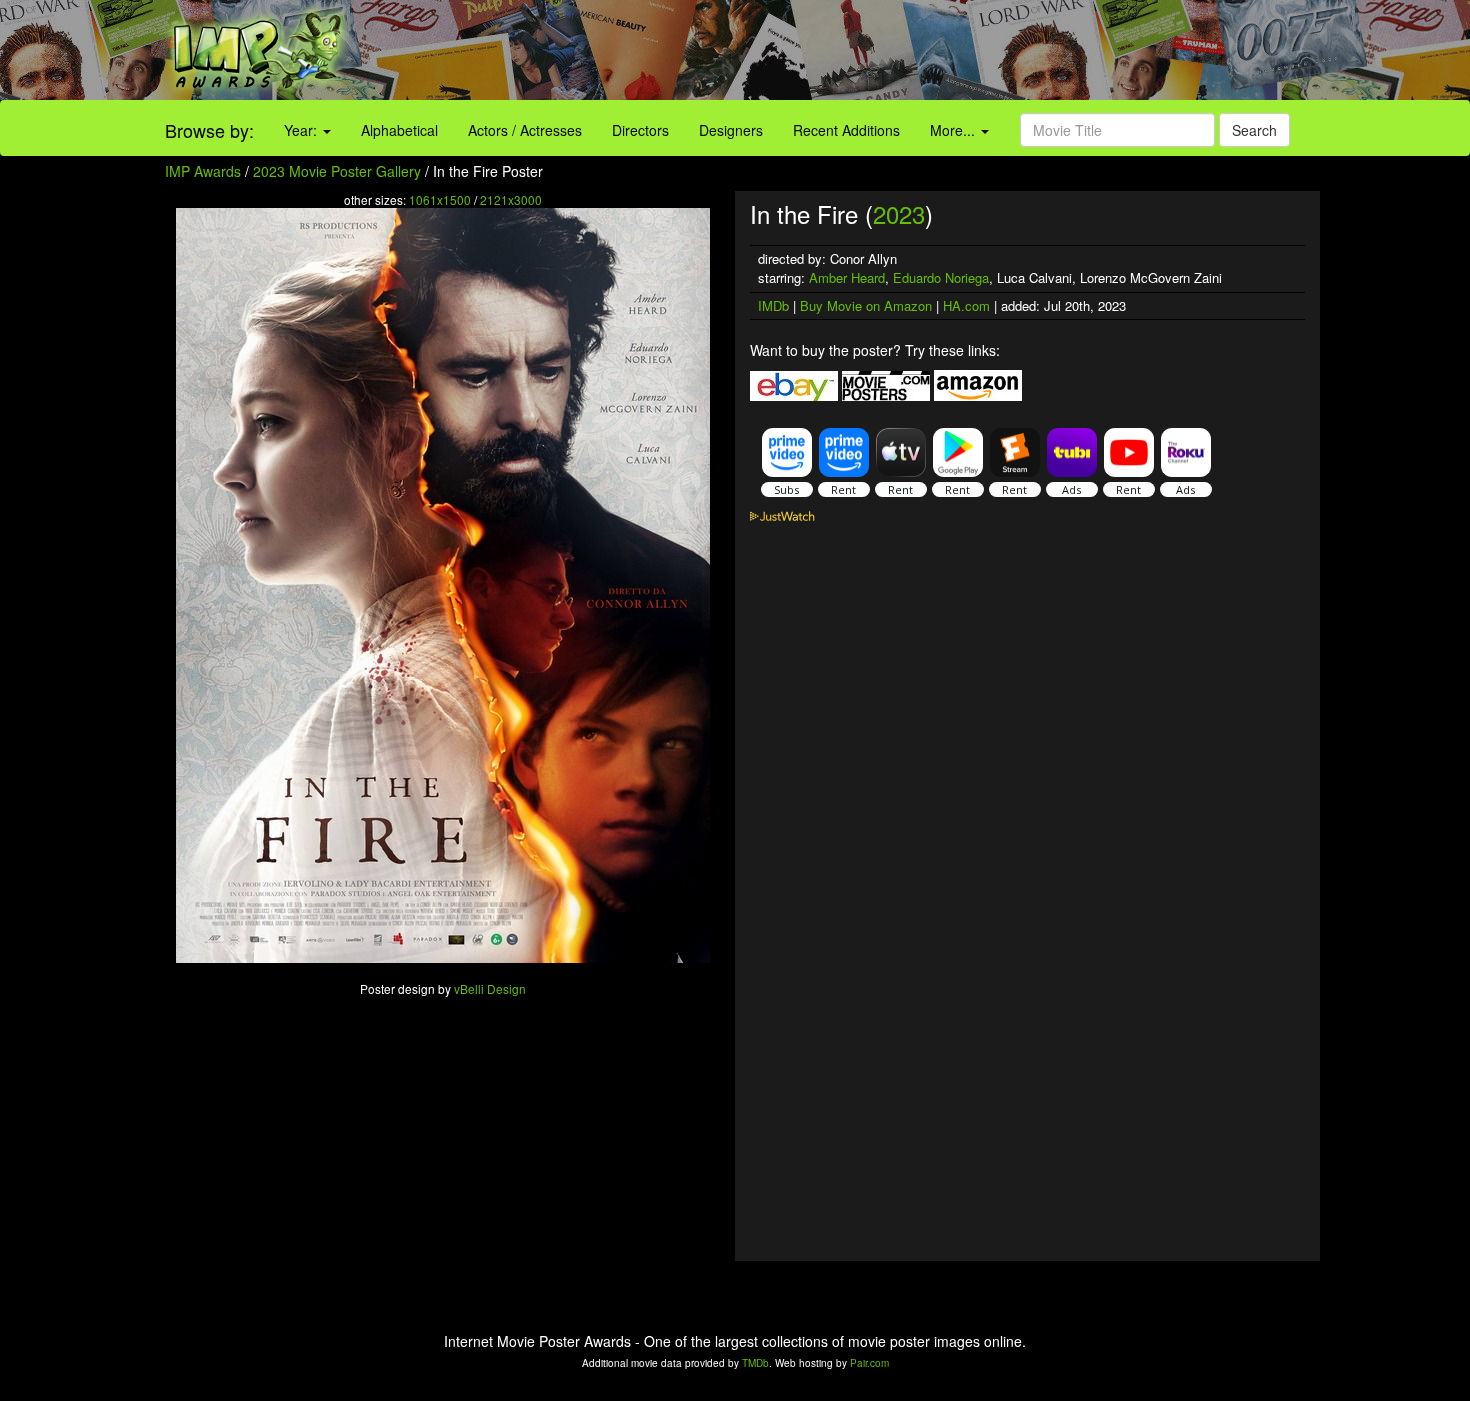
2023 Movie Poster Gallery (337, 171)
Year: (302, 130)
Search (1254, 130)
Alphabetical (399, 130)
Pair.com (869, 1363)
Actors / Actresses (525, 130)
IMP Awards (203, 171)
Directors (640, 130)
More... (954, 130)
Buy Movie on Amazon (866, 305)
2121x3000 (511, 199)
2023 (899, 213)
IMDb (773, 305)
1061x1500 (440, 199)
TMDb (755, 1363)
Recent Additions (846, 130)
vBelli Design (490, 988)
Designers (731, 130)
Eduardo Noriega (941, 277)
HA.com (966, 305)
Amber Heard (847, 277)
